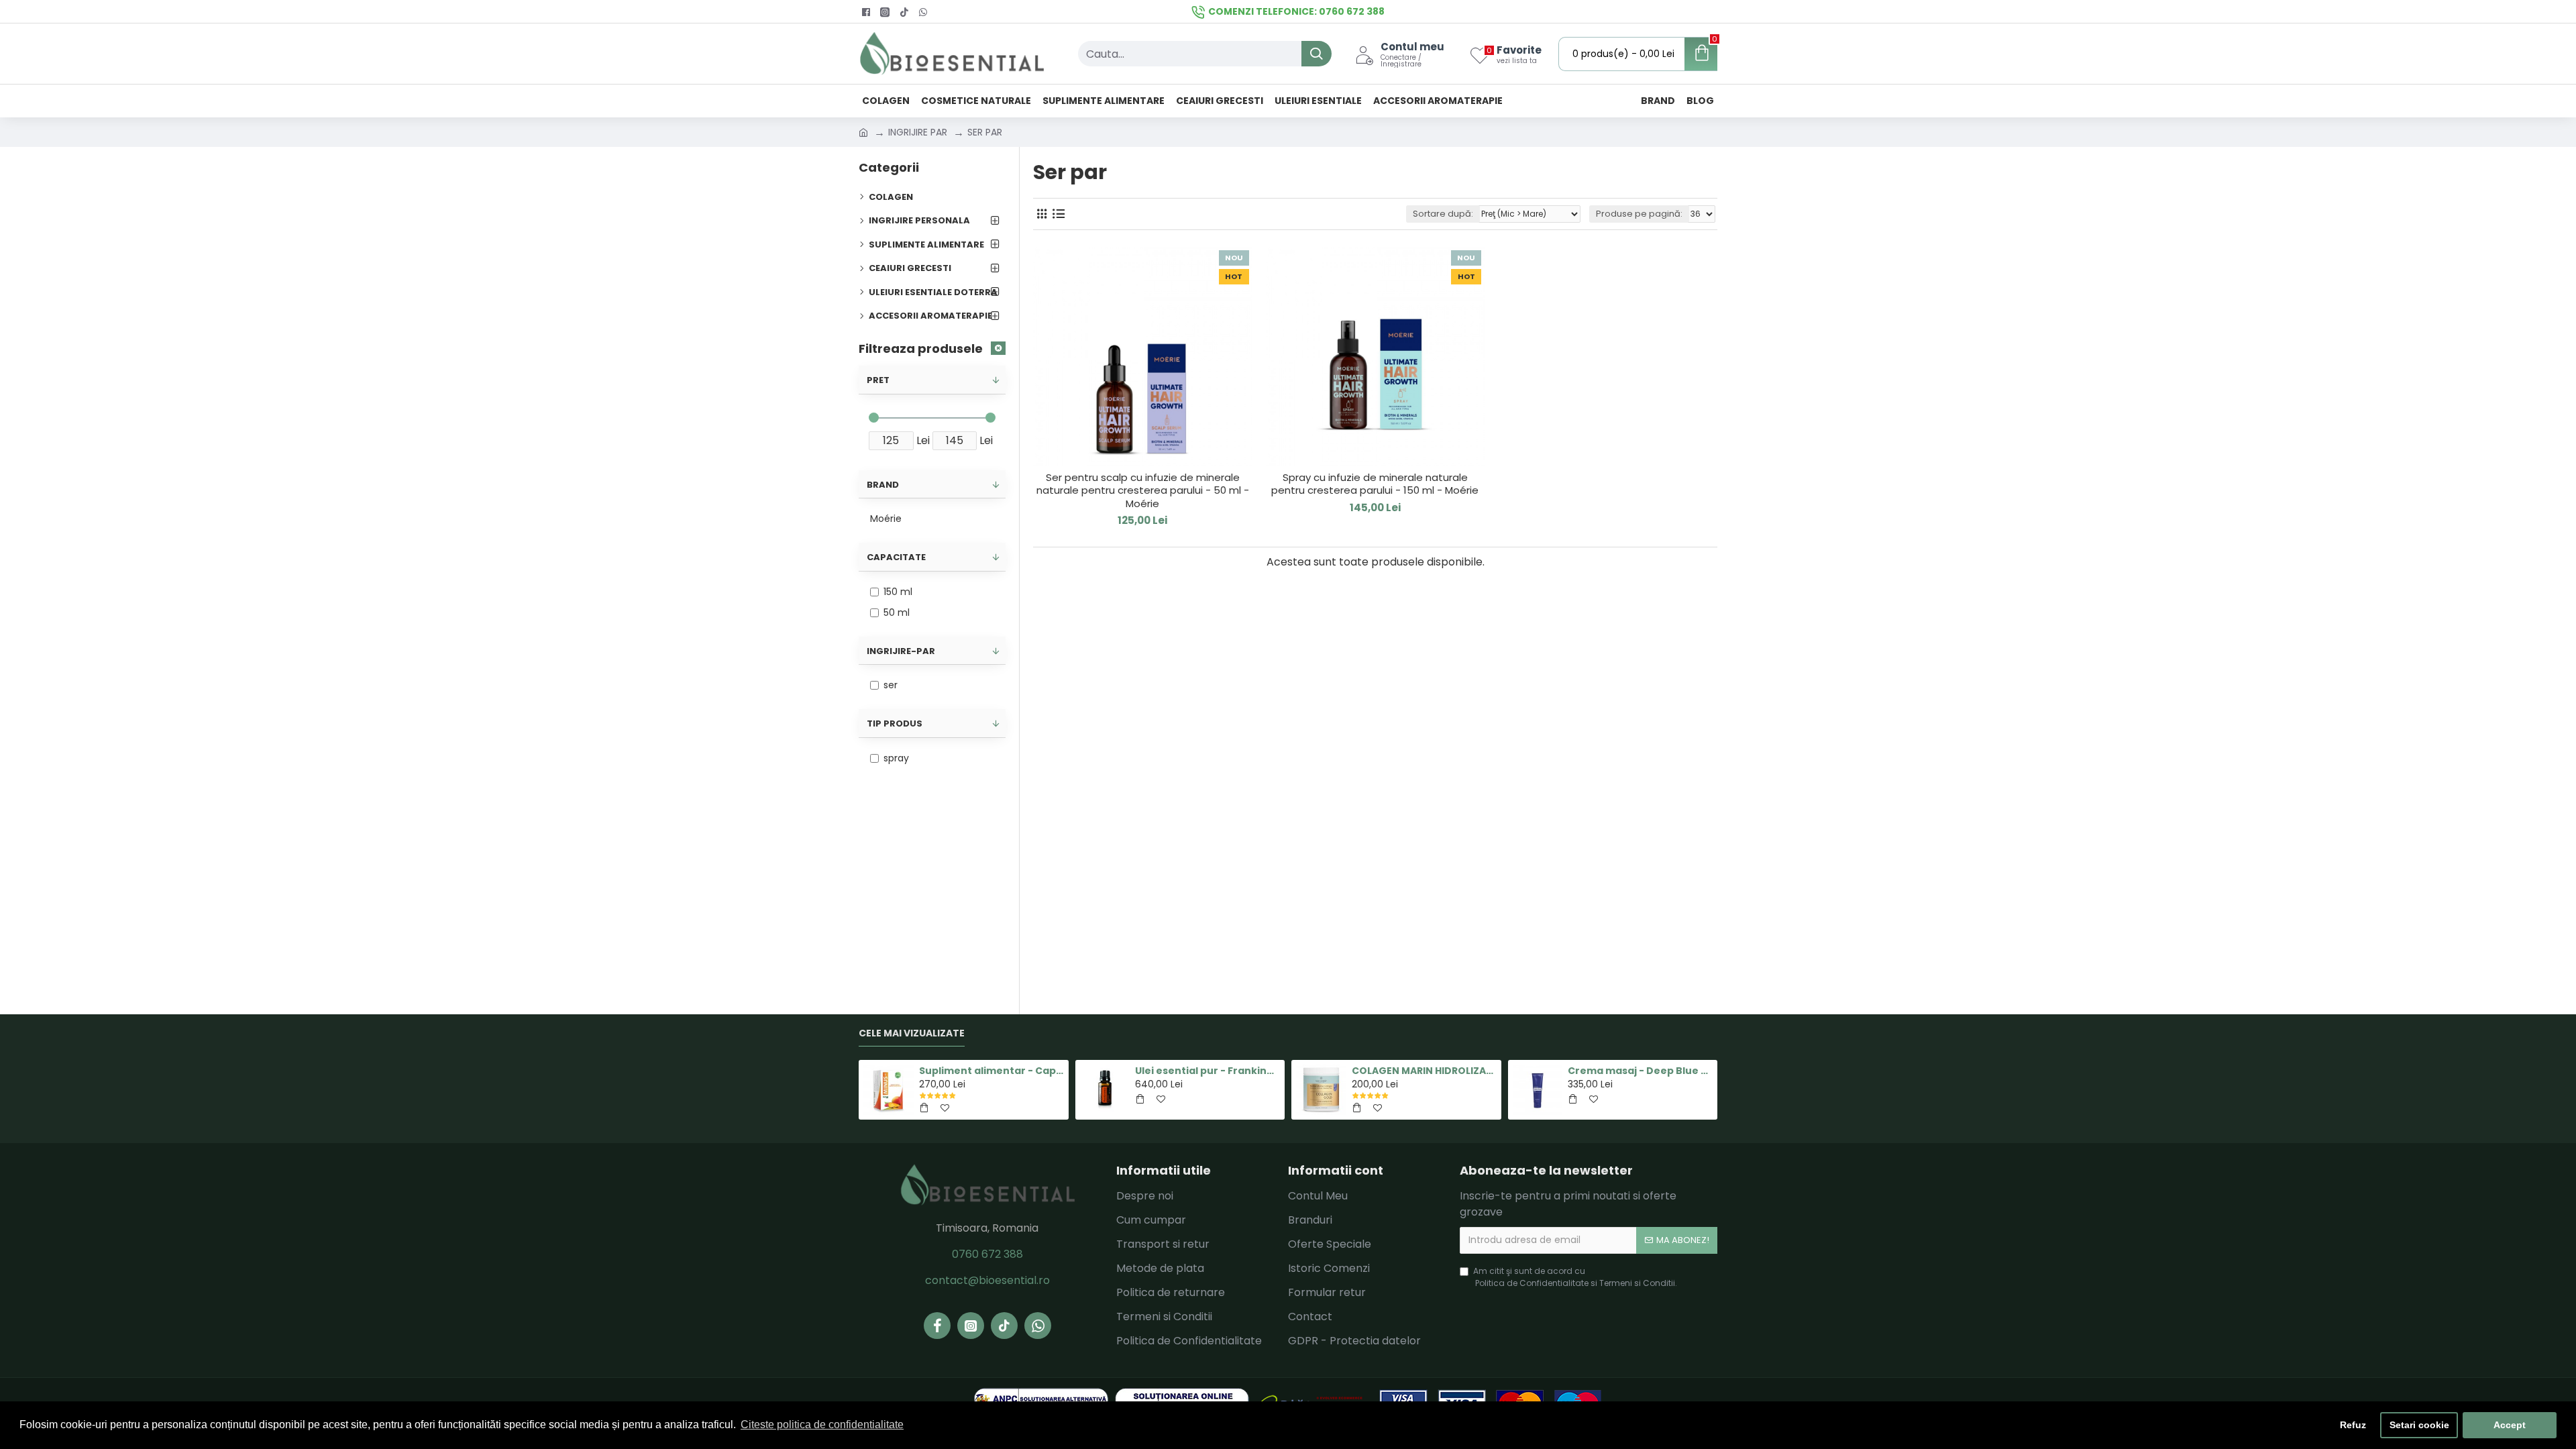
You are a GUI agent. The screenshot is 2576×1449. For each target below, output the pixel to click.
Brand (883, 485)
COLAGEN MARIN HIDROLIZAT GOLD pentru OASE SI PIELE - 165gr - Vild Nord (1424, 1071)
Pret (878, 380)
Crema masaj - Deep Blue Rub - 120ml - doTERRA (1640, 1071)
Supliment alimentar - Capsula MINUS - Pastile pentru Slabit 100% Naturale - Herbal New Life (991, 1071)
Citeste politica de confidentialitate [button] (822, 1425)
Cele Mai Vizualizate (912, 1034)
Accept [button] (2510, 1425)
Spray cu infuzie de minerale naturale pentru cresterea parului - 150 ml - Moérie (1375, 484)
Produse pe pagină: (1639, 214)
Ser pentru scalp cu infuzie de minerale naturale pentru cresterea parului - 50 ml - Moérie (1143, 491)
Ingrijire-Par (901, 651)
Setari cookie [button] (2419, 1425)
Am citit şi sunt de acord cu (1575, 1277)
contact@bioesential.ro (987, 1280)
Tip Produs (895, 723)
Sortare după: (1443, 214)
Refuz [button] (2353, 1425)
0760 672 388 (987, 1254)
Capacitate (896, 557)
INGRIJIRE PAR (918, 132)
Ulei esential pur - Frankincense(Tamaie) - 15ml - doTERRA (1207, 1071)
